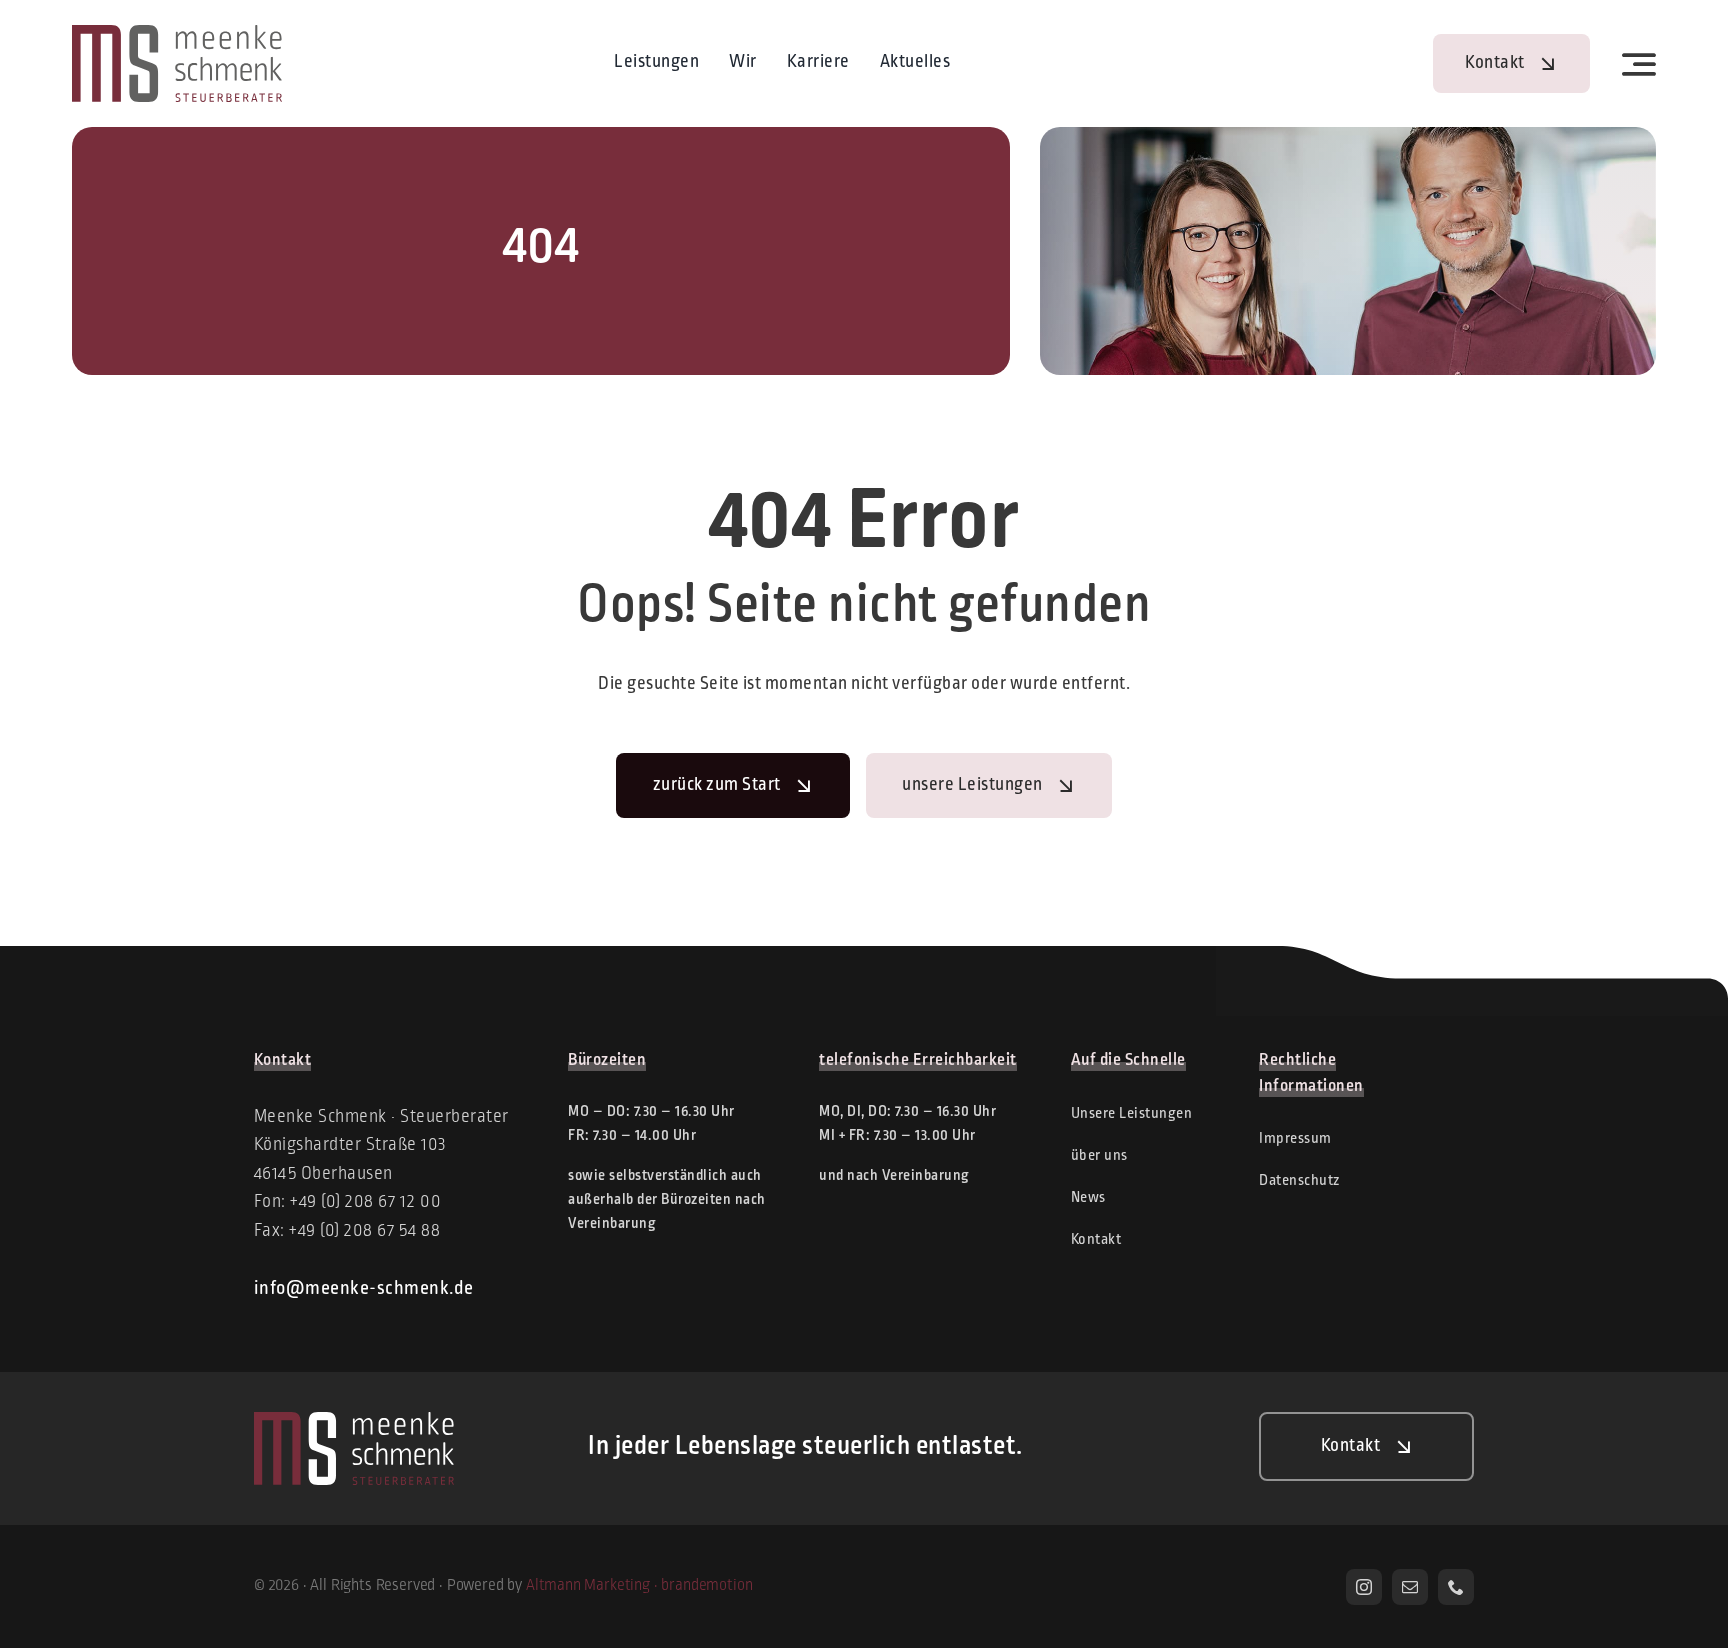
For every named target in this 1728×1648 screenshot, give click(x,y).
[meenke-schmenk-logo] (177, 34)
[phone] (1456, 1587)
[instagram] (1364, 1587)
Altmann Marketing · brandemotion (639, 1586)
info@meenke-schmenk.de (364, 1289)
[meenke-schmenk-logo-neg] (354, 1421)
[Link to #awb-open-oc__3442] (1639, 64)
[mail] (1410, 1587)
